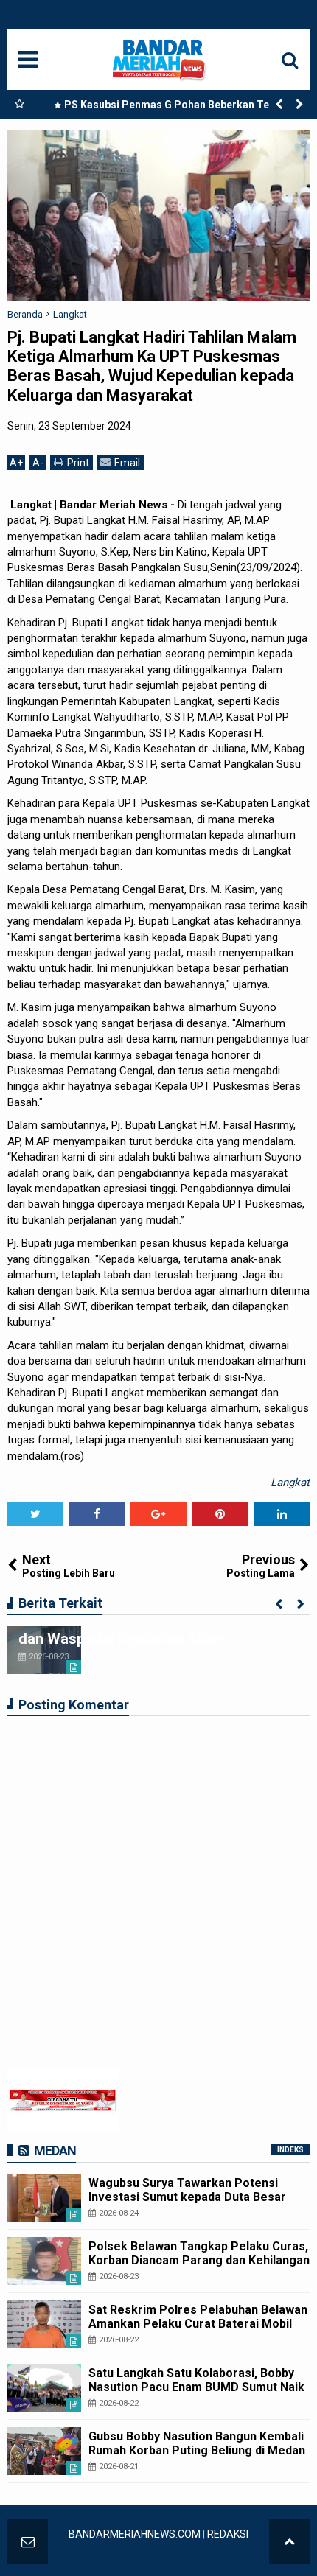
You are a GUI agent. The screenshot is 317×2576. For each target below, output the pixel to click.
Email (127, 463)
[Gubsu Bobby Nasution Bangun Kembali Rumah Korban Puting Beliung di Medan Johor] (44, 2451)
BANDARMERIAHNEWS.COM (135, 2534)
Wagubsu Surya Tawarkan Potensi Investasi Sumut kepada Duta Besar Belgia (187, 2197)
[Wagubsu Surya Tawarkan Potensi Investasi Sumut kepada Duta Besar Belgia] (44, 2198)
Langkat (290, 1483)
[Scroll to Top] (289, 2542)
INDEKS (290, 2150)
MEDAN (55, 2150)
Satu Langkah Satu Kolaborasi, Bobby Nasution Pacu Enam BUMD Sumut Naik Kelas (196, 2387)
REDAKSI (228, 2534)
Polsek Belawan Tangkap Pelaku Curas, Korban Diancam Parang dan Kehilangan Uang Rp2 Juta (199, 2260)
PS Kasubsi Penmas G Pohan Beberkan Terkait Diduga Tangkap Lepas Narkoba (178, 108)
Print (78, 463)
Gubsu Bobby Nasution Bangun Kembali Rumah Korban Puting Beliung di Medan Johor (197, 2450)
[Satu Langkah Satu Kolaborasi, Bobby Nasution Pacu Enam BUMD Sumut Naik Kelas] (44, 2388)
